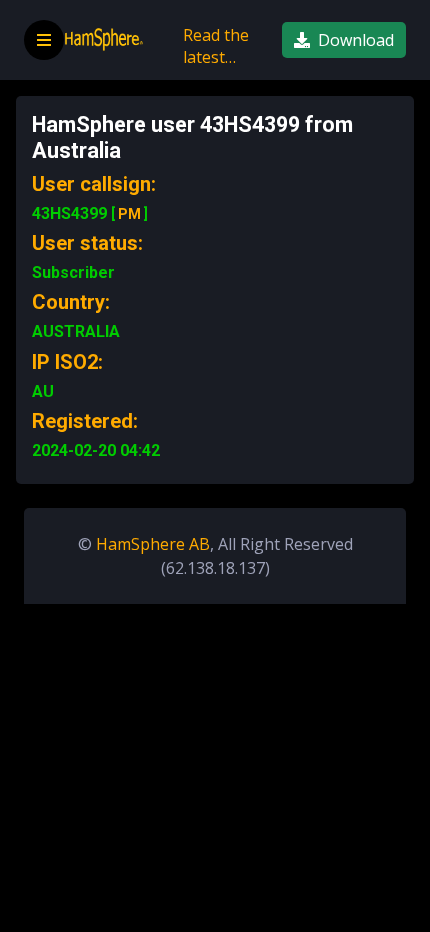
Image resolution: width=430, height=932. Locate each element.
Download (356, 40)
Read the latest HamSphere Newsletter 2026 (224, 50)
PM (129, 214)
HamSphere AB (153, 544)
